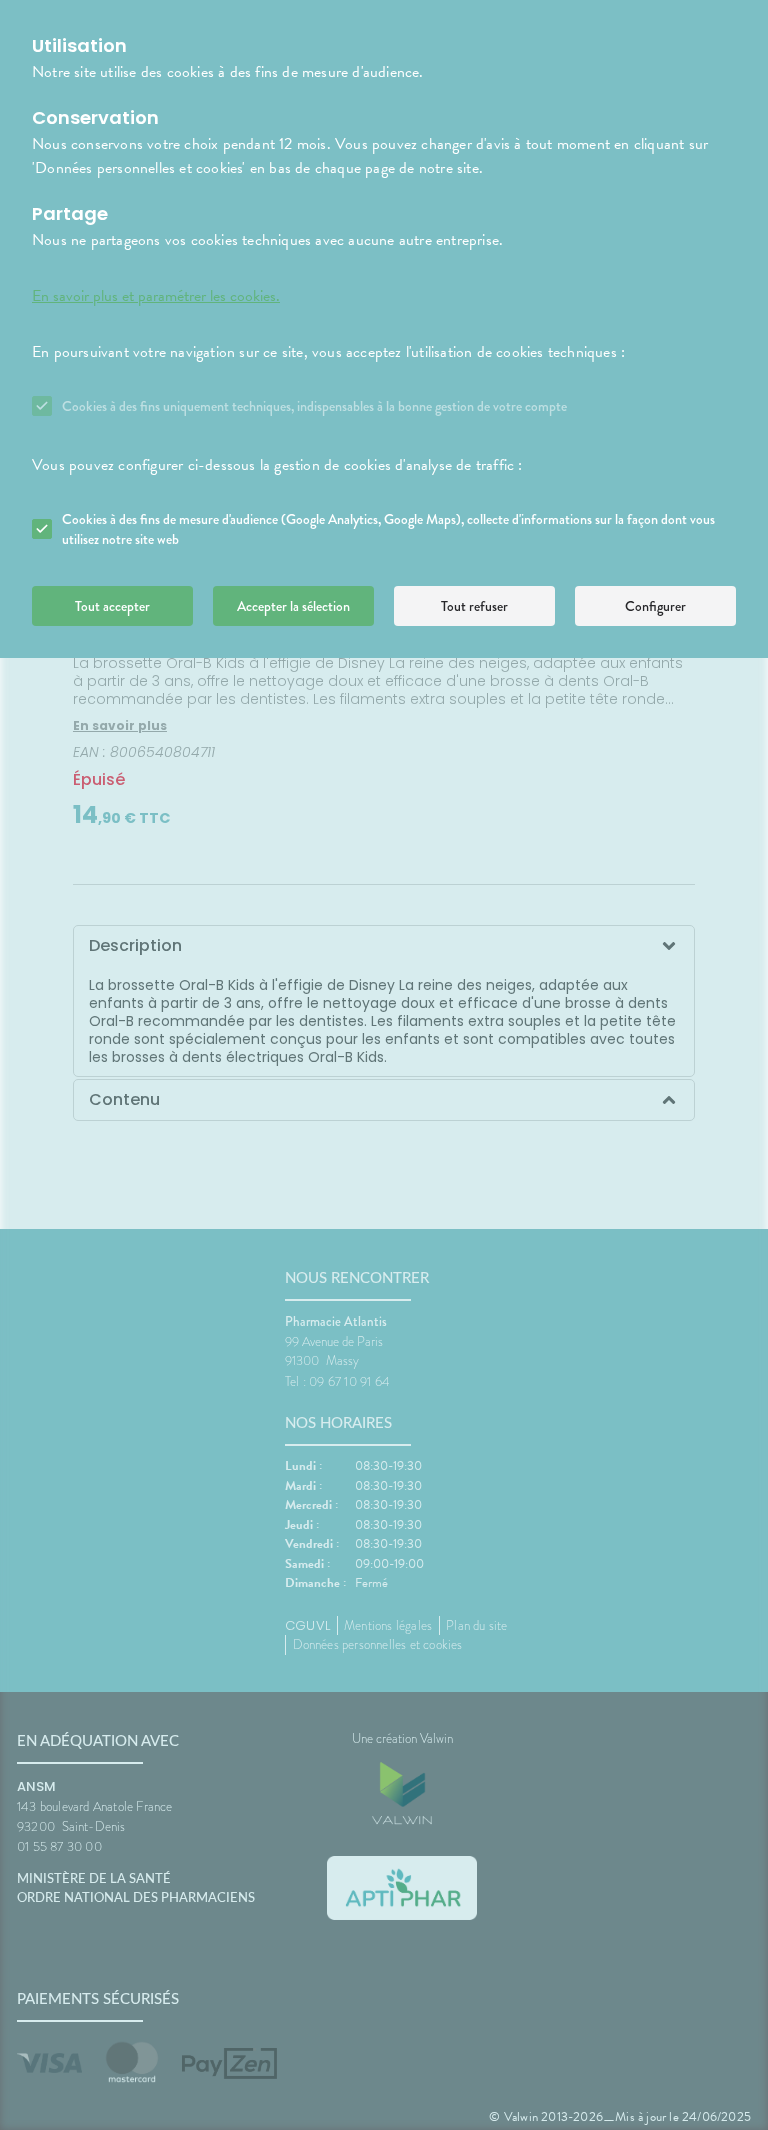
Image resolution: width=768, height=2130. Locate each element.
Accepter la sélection (293, 606)
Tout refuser (474, 606)
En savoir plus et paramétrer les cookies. (156, 296)
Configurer (655, 606)
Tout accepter (112, 606)
